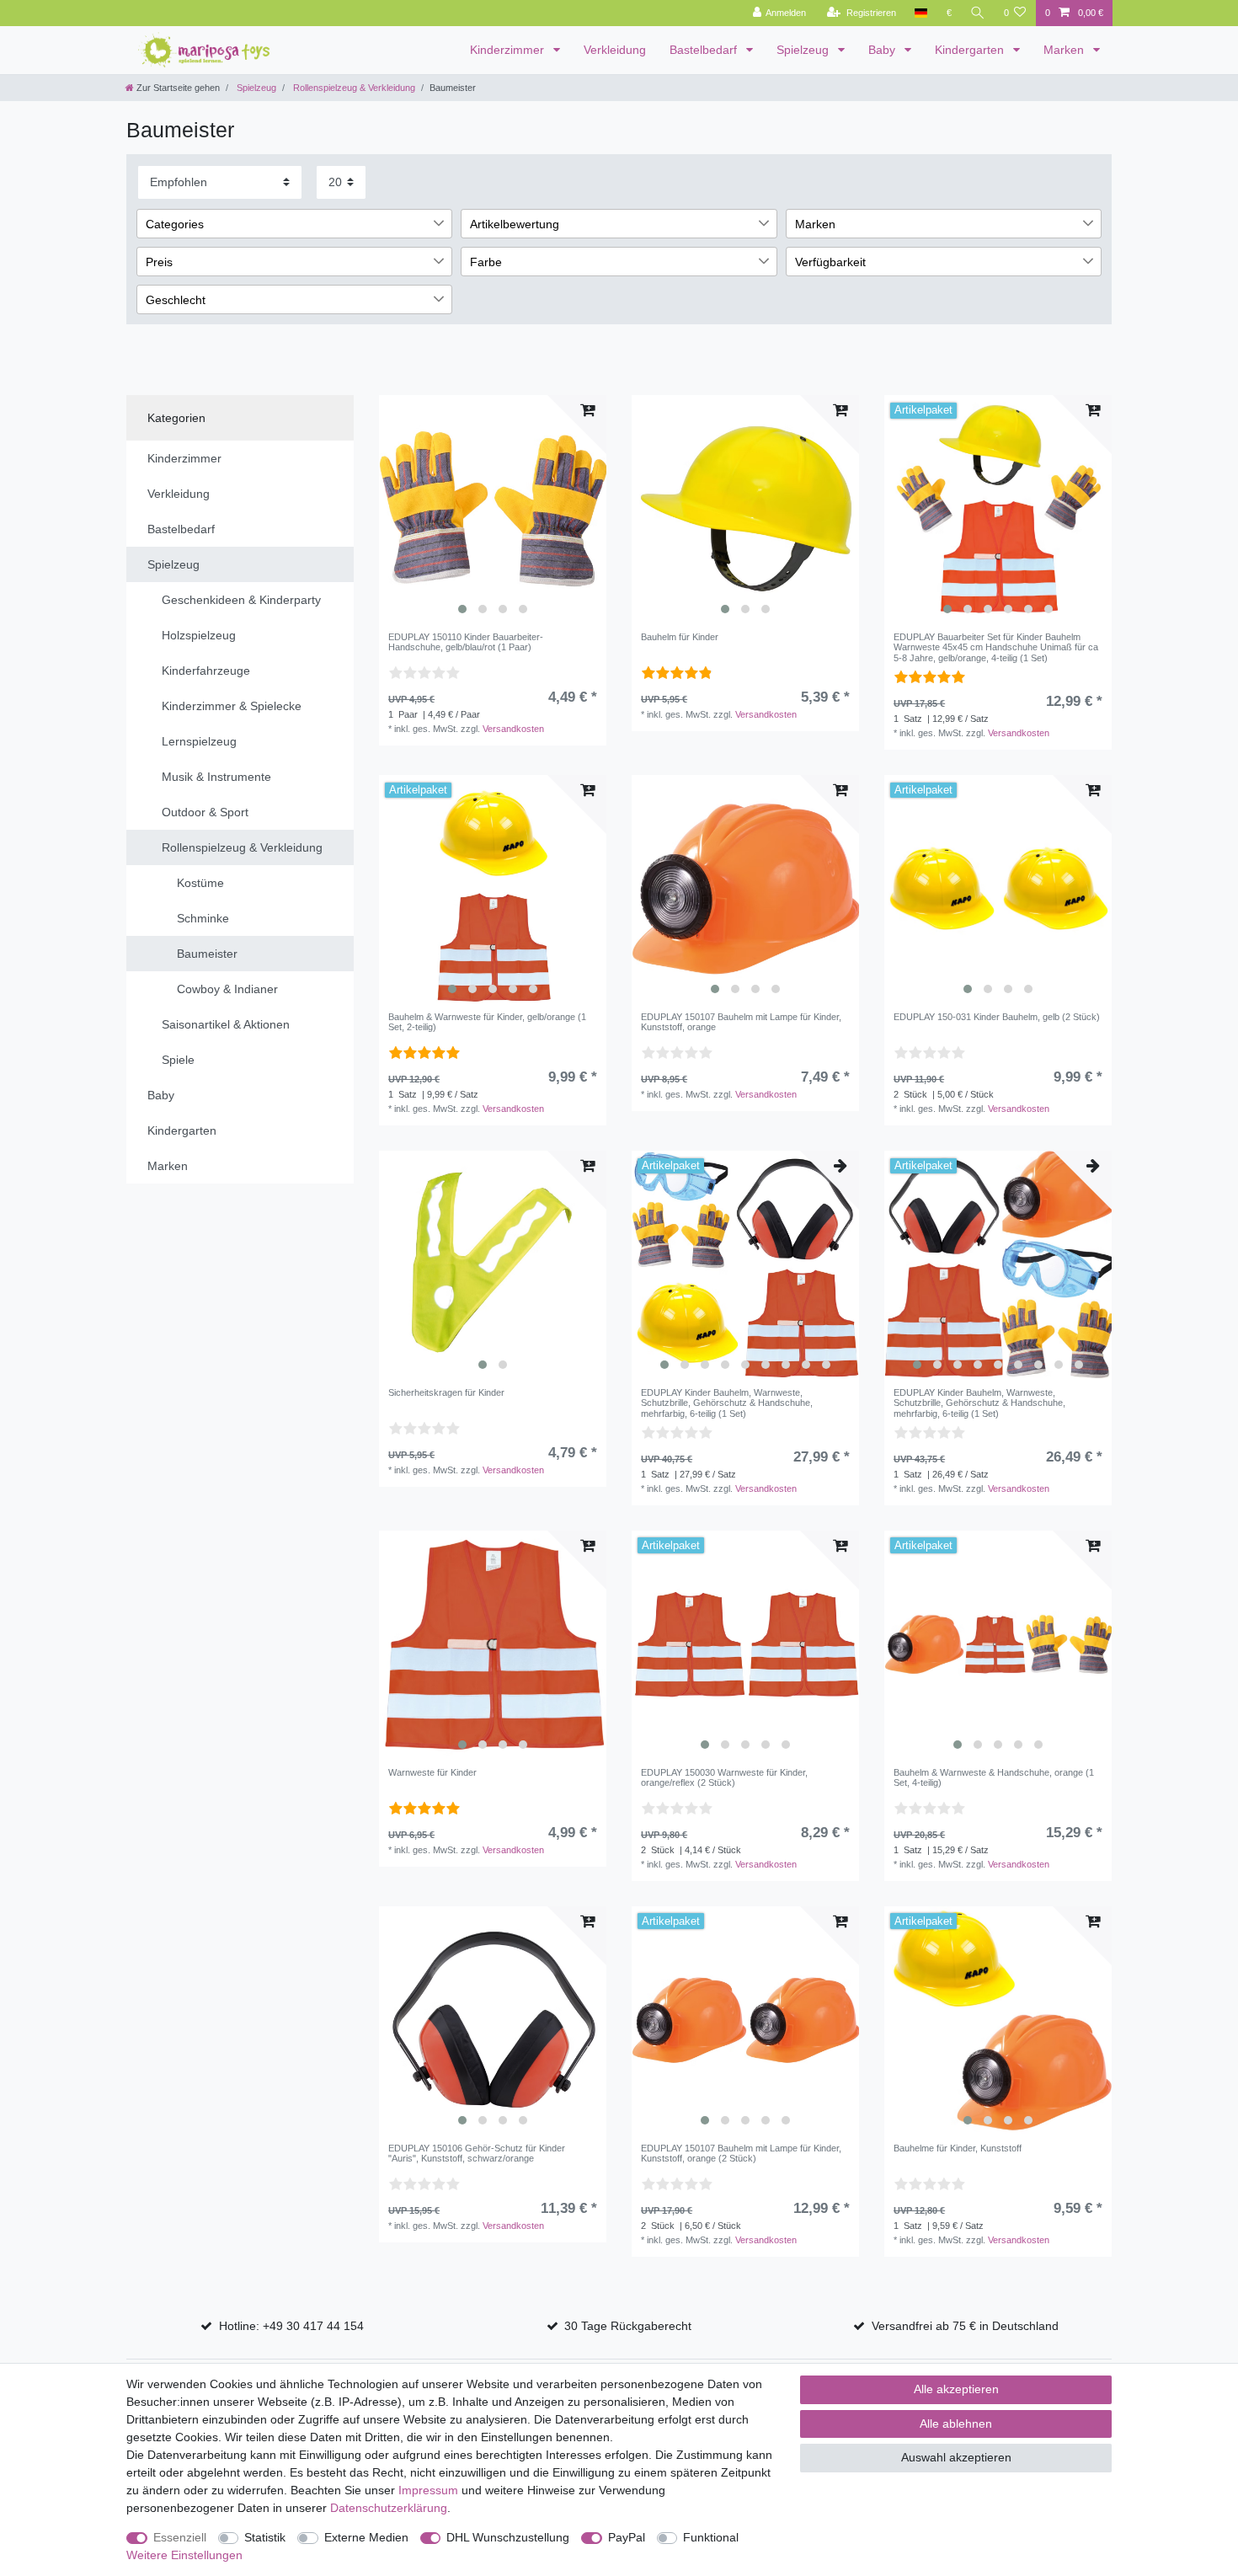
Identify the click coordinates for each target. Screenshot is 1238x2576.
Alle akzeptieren (956, 2389)
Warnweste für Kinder (432, 1772)
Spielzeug (804, 50)
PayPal (627, 2537)
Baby (883, 50)
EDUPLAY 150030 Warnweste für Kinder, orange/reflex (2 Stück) (724, 1777)
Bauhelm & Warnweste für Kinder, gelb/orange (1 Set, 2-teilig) (487, 1022)
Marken (1065, 50)
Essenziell (180, 2537)
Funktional (711, 2537)
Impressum (428, 2490)
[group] (493, 509)
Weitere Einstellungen (184, 2555)
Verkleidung (615, 50)
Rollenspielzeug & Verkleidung (353, 88)
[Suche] (978, 13)
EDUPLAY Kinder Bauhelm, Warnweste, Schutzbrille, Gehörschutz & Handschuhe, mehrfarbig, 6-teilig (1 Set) (727, 1403)
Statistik (265, 2537)
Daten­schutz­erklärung (389, 2508)
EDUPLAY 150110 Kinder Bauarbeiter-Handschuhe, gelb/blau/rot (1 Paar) (466, 642)
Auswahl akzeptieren (956, 2457)
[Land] (921, 13)
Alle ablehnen (956, 2424)
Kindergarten (971, 50)
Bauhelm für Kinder (680, 637)
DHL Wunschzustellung (508, 2537)
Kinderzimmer (509, 50)
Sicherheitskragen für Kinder (446, 1392)
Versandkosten (513, 729)
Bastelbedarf (705, 50)
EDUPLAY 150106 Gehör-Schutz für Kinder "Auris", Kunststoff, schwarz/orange (477, 2153)
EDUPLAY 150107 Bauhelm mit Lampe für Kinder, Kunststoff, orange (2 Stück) (741, 2153)
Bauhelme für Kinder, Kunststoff (958, 2148)
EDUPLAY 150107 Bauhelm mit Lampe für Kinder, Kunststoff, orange (741, 1022)
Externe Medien (366, 2537)
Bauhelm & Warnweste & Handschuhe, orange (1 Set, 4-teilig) (994, 1777)
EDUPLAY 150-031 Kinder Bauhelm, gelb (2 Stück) (997, 1017)
